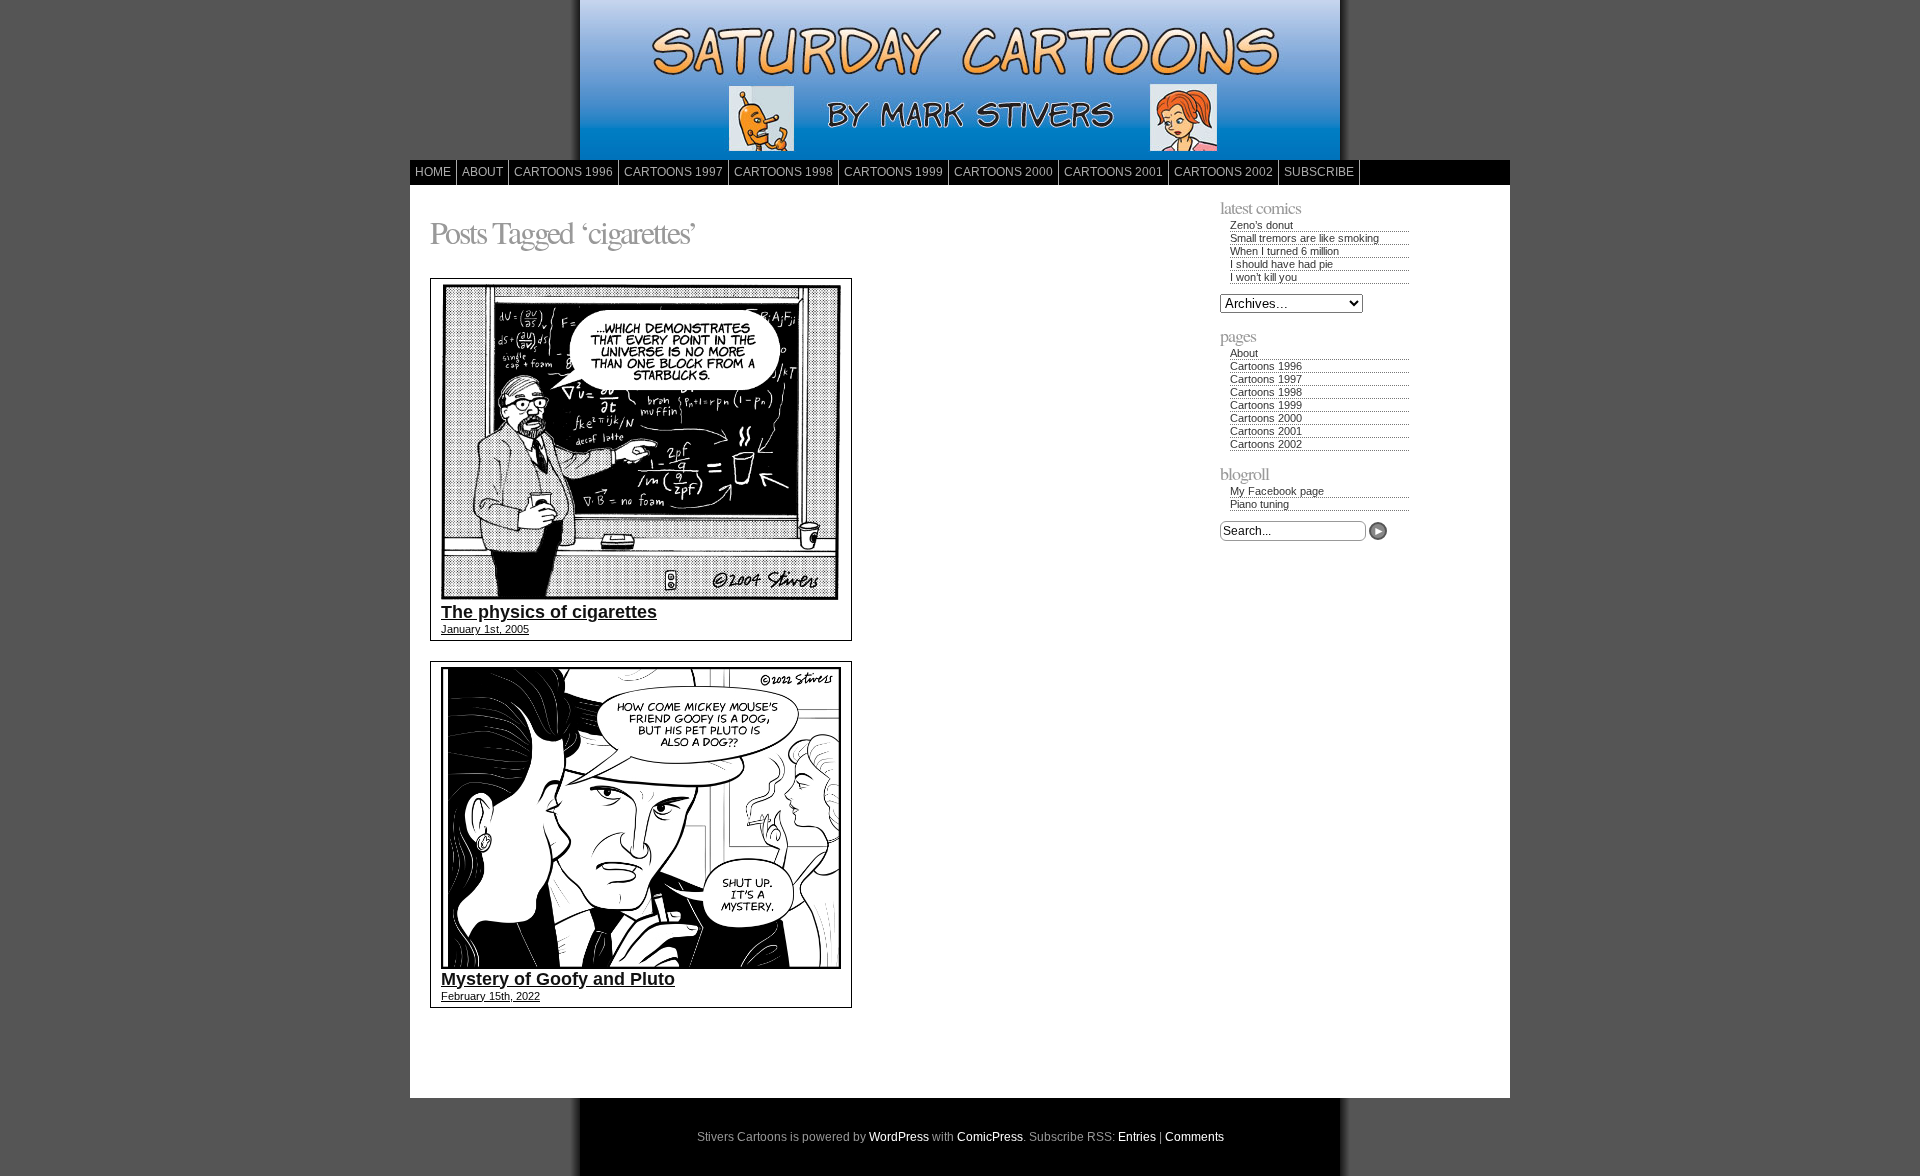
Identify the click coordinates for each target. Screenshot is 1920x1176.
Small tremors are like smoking (1304, 238)
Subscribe (1319, 172)
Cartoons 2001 (1113, 172)
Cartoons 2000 (1003, 172)
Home (433, 172)
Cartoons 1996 (563, 172)
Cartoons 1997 (673, 172)
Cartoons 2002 (1223, 172)
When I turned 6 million (1284, 251)
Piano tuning (1259, 504)
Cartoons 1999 (893, 172)
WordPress (899, 1137)
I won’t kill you (1263, 277)
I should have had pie (1281, 264)
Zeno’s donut (1261, 225)
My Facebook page (1277, 491)
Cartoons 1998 (783, 172)
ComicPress (990, 1137)
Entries (1137, 1137)
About (482, 172)
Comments (1194, 1137)
